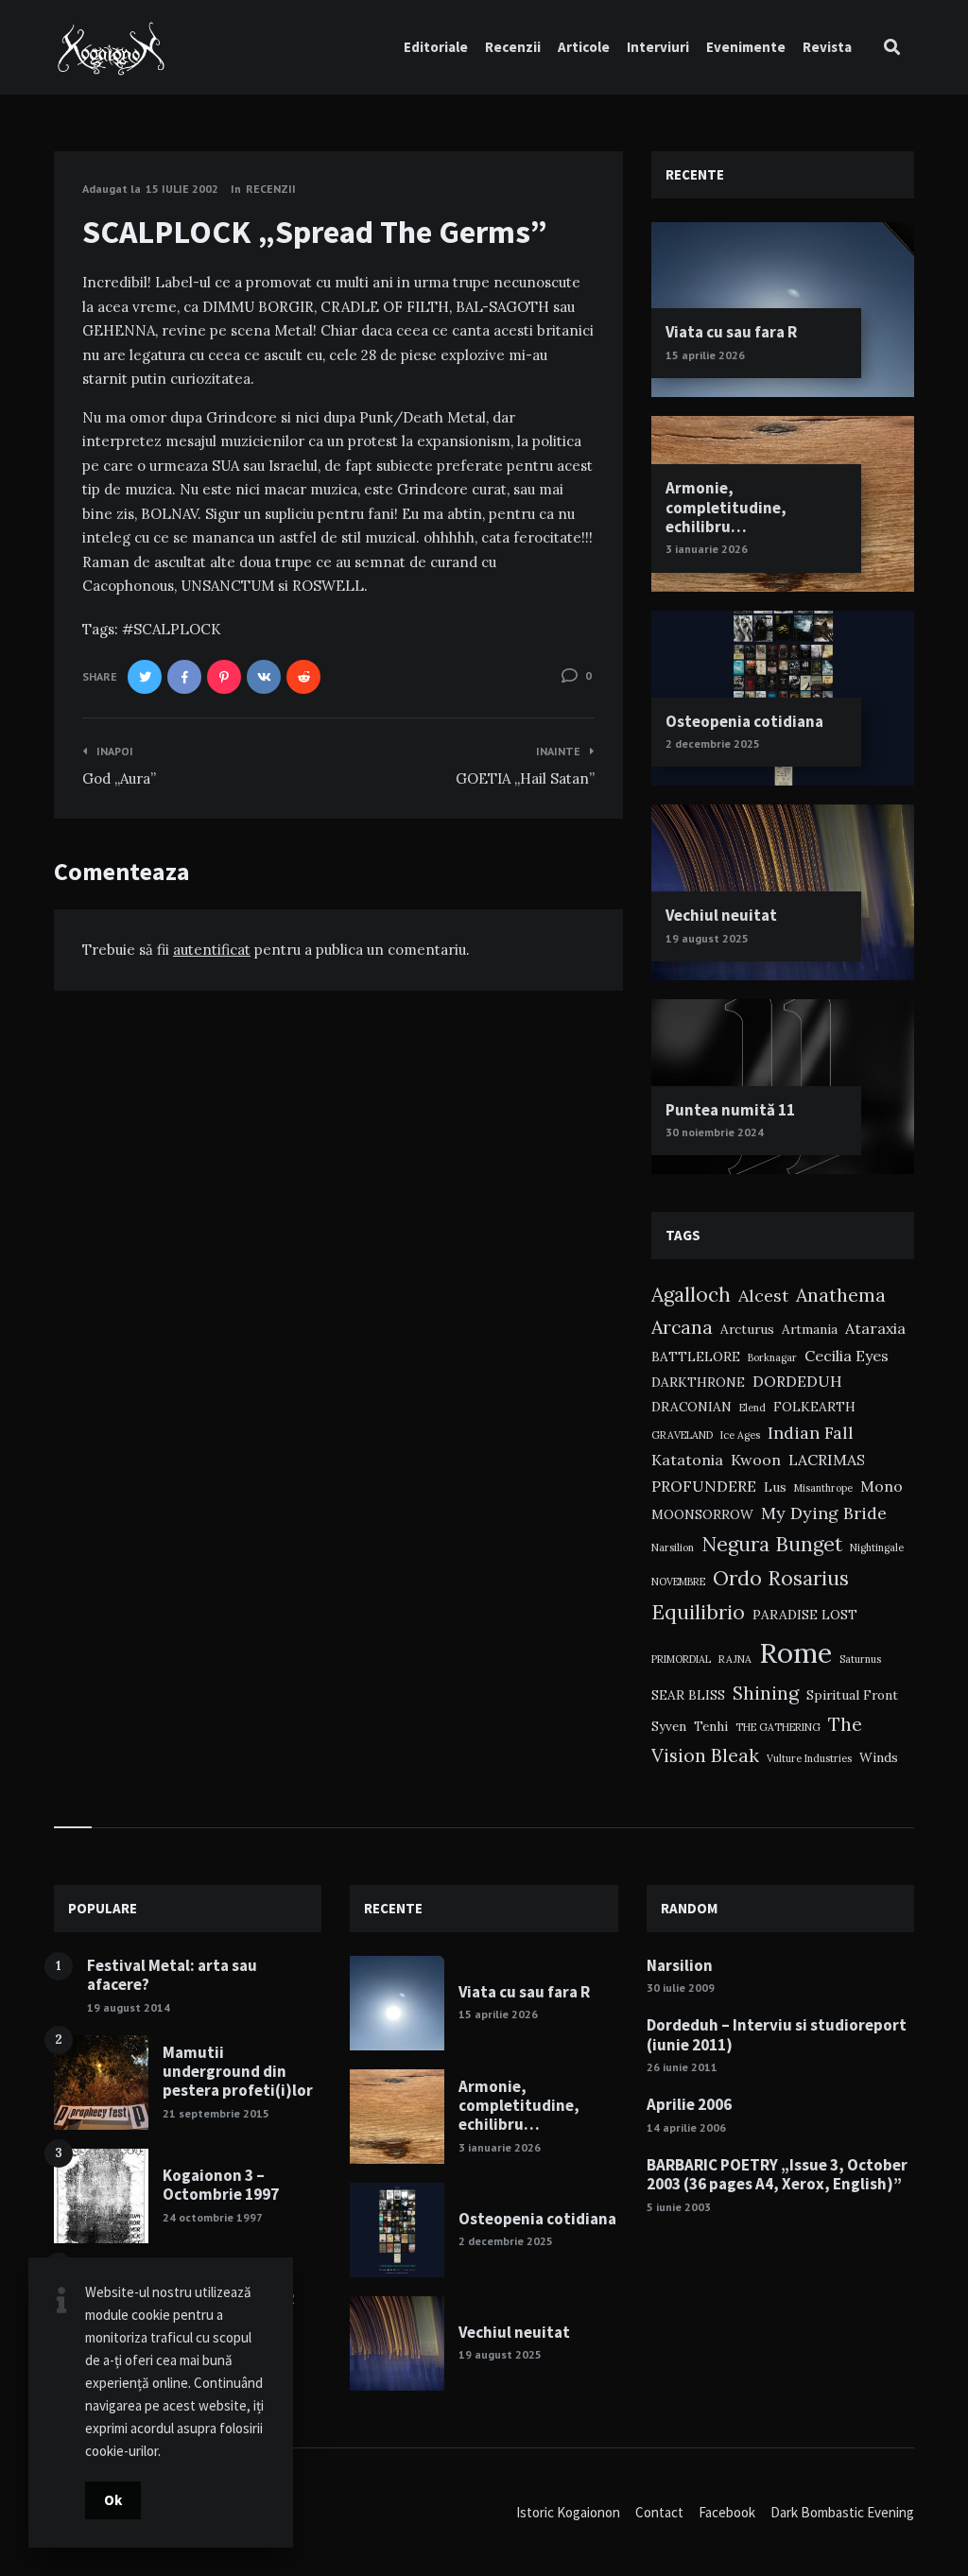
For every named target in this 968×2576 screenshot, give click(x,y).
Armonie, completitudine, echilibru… (726, 507)
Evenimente (746, 47)
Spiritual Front (852, 1695)
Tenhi (711, 1726)
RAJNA (735, 1659)
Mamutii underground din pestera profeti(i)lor (238, 2072)
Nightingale (877, 1547)
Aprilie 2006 (689, 2104)
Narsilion (673, 1547)
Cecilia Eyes (847, 1356)
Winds (879, 1757)
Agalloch (691, 1295)
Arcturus (747, 1329)
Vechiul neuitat (721, 915)
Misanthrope (823, 1488)
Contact (659, 2512)
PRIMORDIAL (681, 1659)
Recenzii (513, 47)
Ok (113, 2500)
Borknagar (772, 1357)
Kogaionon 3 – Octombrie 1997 (221, 2185)
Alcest (763, 1296)
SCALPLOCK (177, 629)
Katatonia (687, 1460)
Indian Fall (811, 1433)
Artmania (810, 1329)
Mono (882, 1486)
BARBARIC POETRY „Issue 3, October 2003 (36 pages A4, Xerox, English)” (777, 2174)
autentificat (212, 950)
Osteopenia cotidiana (744, 721)
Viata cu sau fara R (731, 332)
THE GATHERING (778, 1727)
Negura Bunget (772, 1544)
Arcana (682, 1327)
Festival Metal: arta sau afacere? (172, 1975)
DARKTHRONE (698, 1382)
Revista (827, 47)
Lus (775, 1487)
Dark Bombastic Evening (842, 2512)
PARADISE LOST (805, 1615)
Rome (795, 1652)
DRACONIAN (691, 1407)
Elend (752, 1408)
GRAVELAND (682, 1435)
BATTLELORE (696, 1357)
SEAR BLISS (688, 1695)
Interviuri (658, 47)
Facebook (727, 2512)
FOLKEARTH (814, 1407)
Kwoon (756, 1460)
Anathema (841, 1295)
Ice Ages (740, 1435)
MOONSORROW (702, 1514)
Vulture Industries (809, 1758)
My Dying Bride (824, 1513)
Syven (669, 1726)
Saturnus (860, 1659)
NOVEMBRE (678, 1582)
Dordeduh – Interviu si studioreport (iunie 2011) (777, 2034)
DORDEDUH (797, 1381)
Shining (766, 1693)
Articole (584, 47)
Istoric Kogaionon (568, 2512)
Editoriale (436, 47)
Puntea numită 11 (730, 1110)
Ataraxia (875, 1328)
